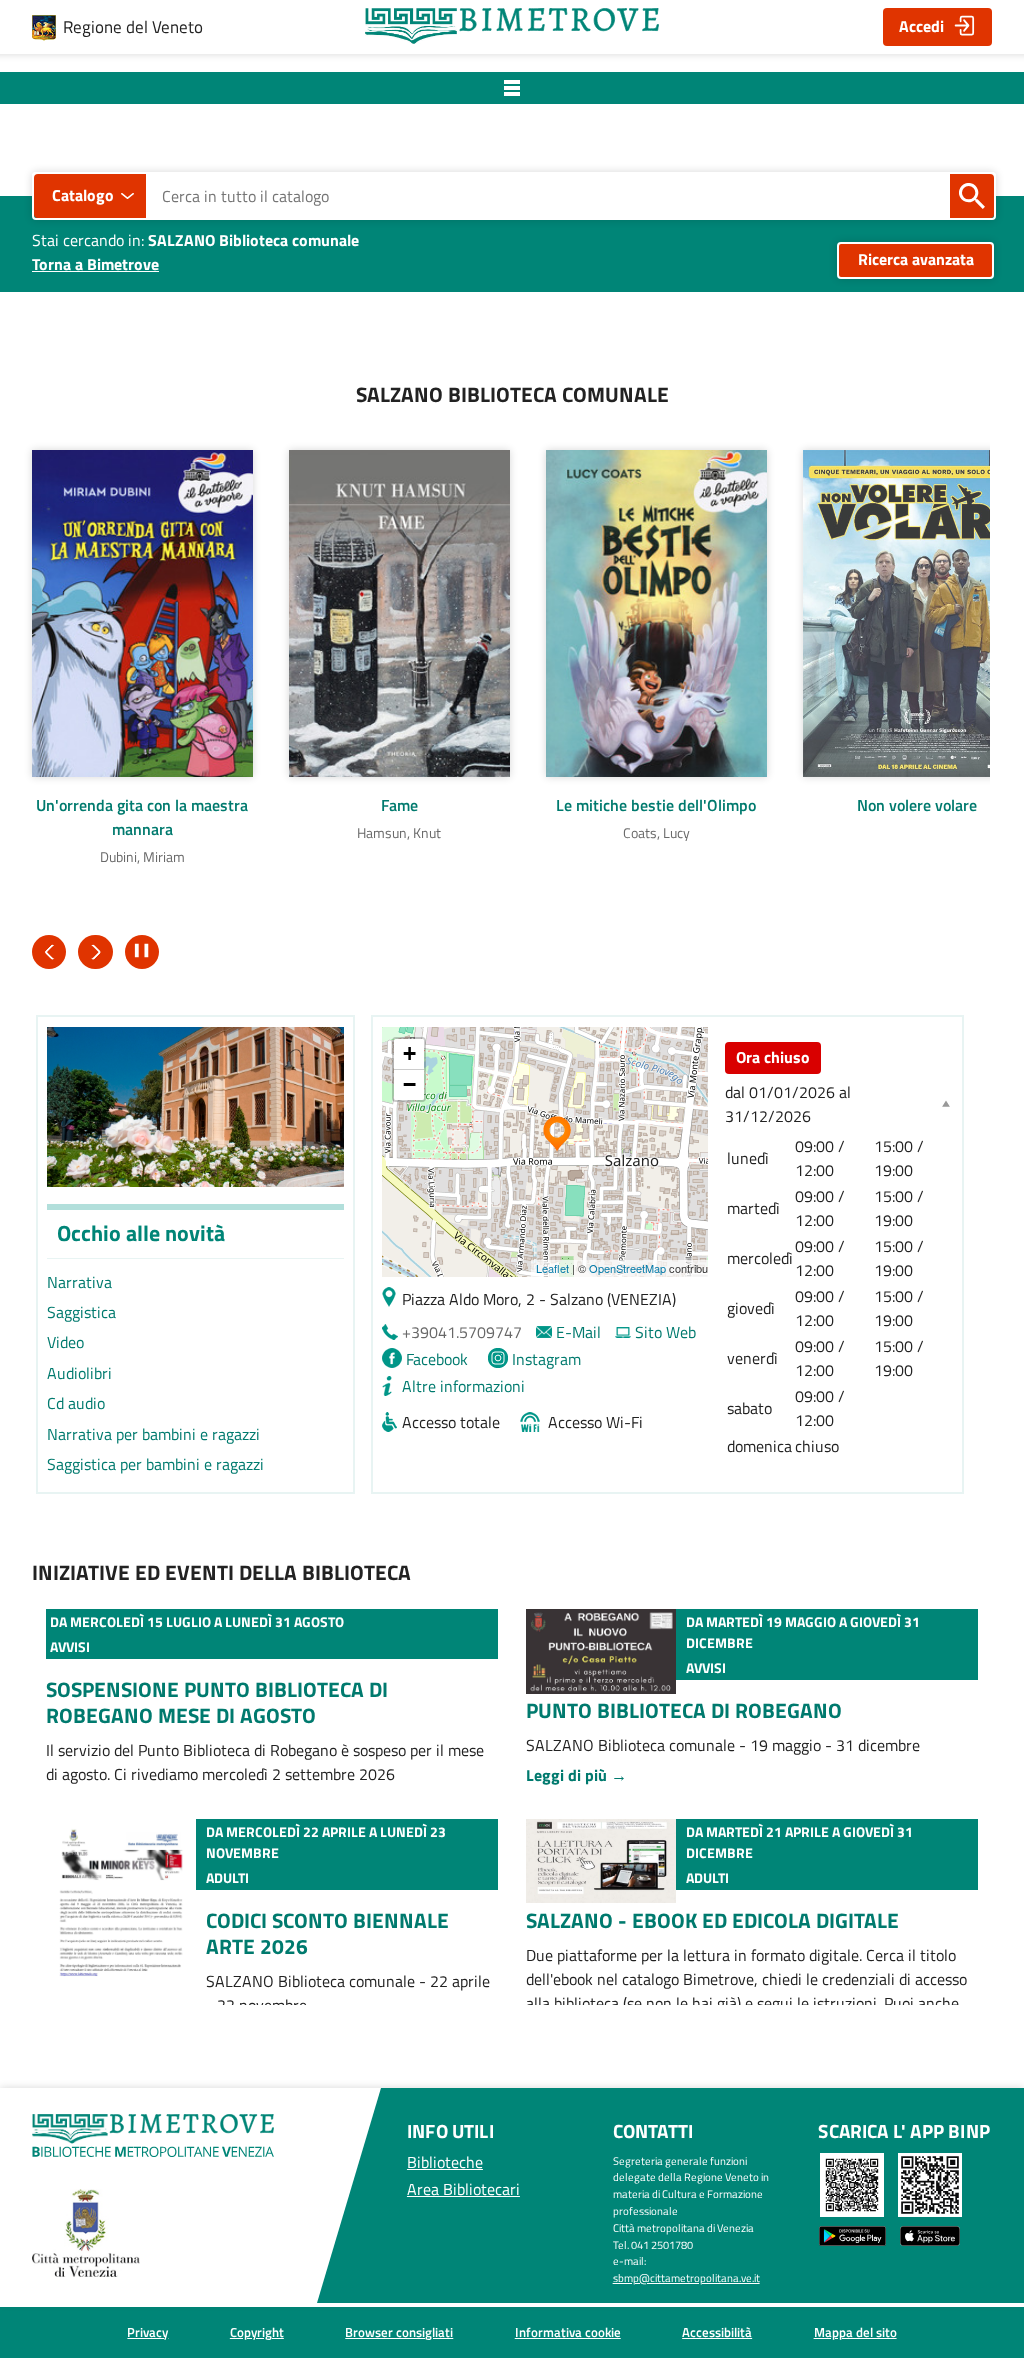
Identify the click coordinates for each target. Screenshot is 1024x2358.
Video (65, 1342)
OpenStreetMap (627, 1268)
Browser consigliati (399, 2332)
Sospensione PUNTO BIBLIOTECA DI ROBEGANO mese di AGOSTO (217, 1702)
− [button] (409, 1084)
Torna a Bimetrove (95, 264)
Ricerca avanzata (916, 259)
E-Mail (578, 1332)
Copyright (257, 2332)
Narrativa (79, 1282)
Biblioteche (445, 2162)
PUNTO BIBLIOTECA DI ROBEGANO (684, 1710)
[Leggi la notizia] (601, 1621)
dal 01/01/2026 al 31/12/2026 (788, 1104)
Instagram (546, 1359)
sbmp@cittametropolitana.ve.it (686, 2277)
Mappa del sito (855, 2332)
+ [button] (409, 1053)
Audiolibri (79, 1373)
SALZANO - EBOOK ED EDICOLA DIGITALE (712, 1920)
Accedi (921, 26)
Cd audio (76, 1403)
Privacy (147, 2332)
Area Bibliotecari (463, 2189)
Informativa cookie (568, 2332)
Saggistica (81, 1312)
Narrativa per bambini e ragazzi (153, 1434)
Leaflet (552, 1268)
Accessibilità (717, 2332)
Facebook (437, 1359)
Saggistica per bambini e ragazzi (155, 1464)
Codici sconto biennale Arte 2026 (327, 1933)
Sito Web (665, 1332)
